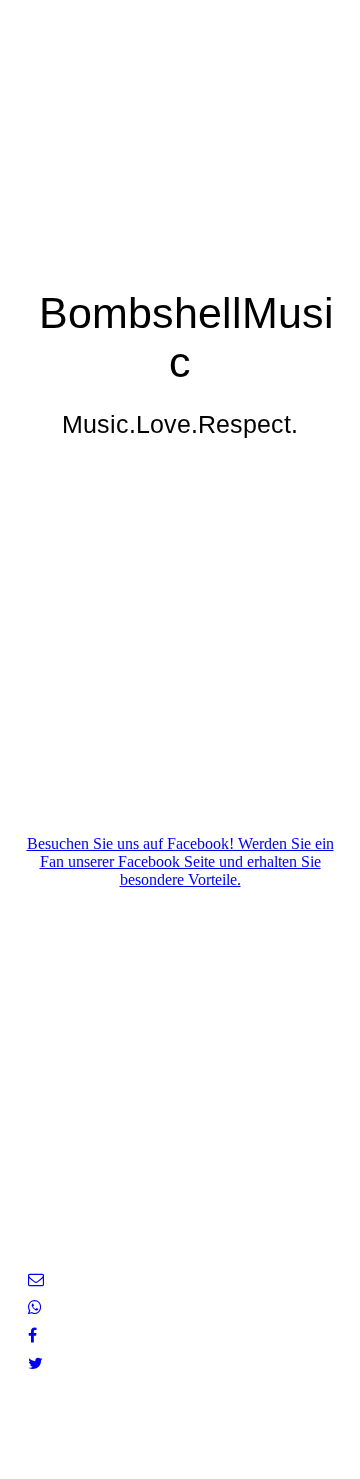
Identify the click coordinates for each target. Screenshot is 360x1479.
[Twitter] (35, 1363)
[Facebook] (32, 1335)
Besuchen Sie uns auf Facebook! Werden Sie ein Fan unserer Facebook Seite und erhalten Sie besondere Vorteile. (180, 861)
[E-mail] (36, 1279)
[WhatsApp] (35, 1307)
